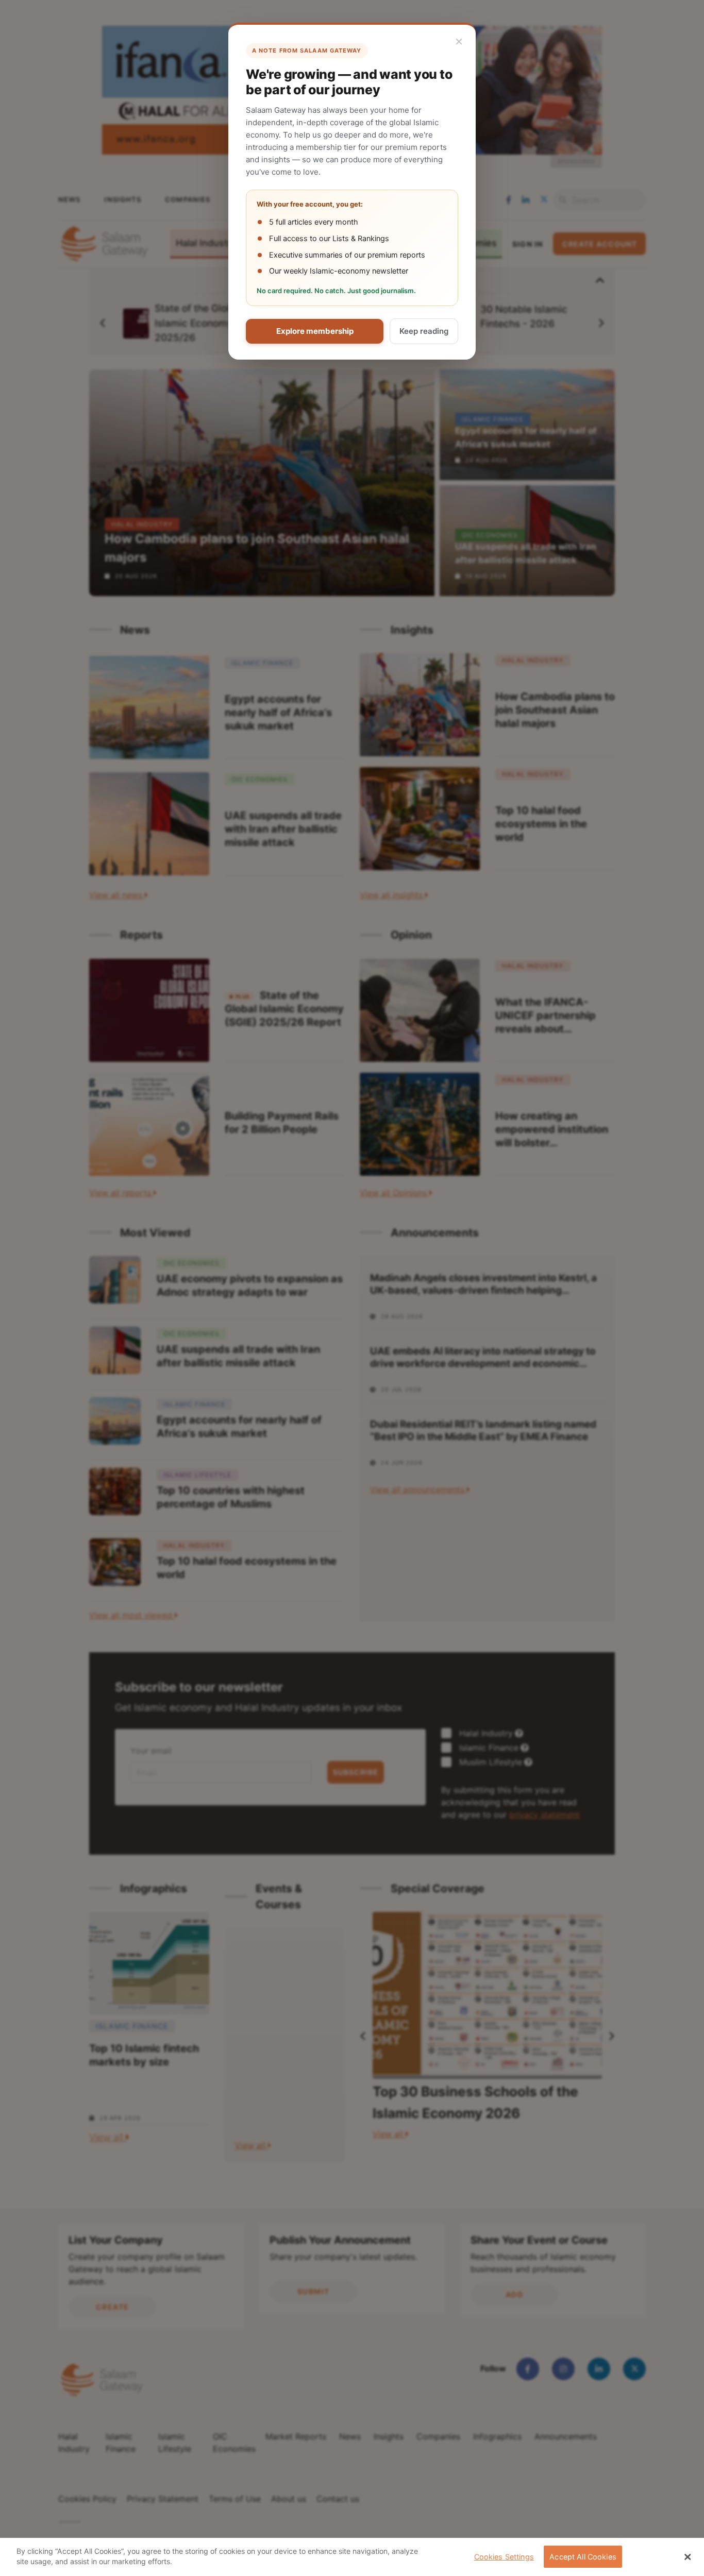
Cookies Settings (504, 2557)
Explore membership (315, 331)
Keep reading (424, 331)
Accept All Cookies (583, 2557)
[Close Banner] (688, 2557)
